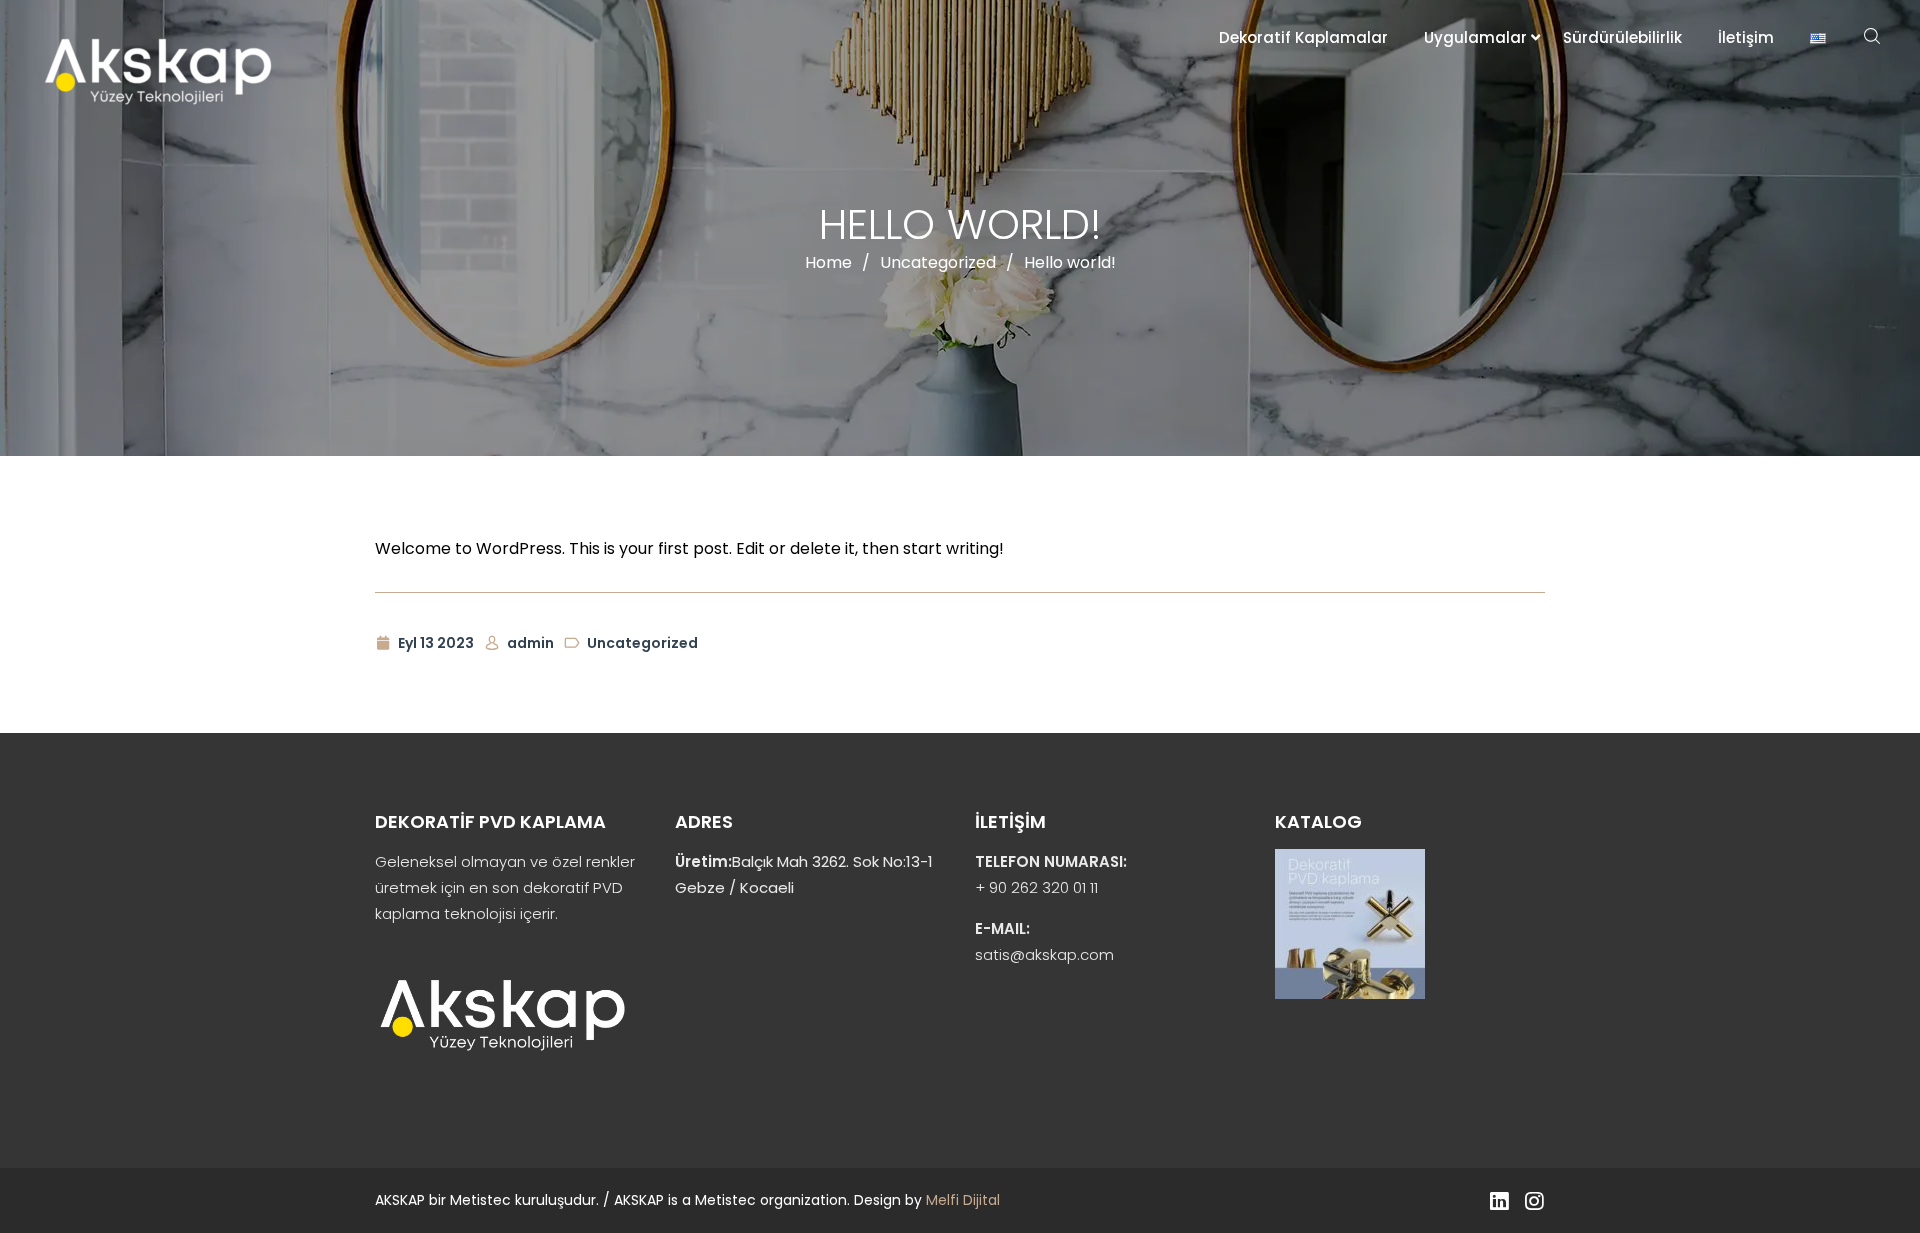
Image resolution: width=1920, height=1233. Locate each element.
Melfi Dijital (963, 1200)
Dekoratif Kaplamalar (1303, 37)
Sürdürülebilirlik (1622, 37)
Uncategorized (938, 262)
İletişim (1746, 37)
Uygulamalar (1475, 37)
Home (828, 262)
